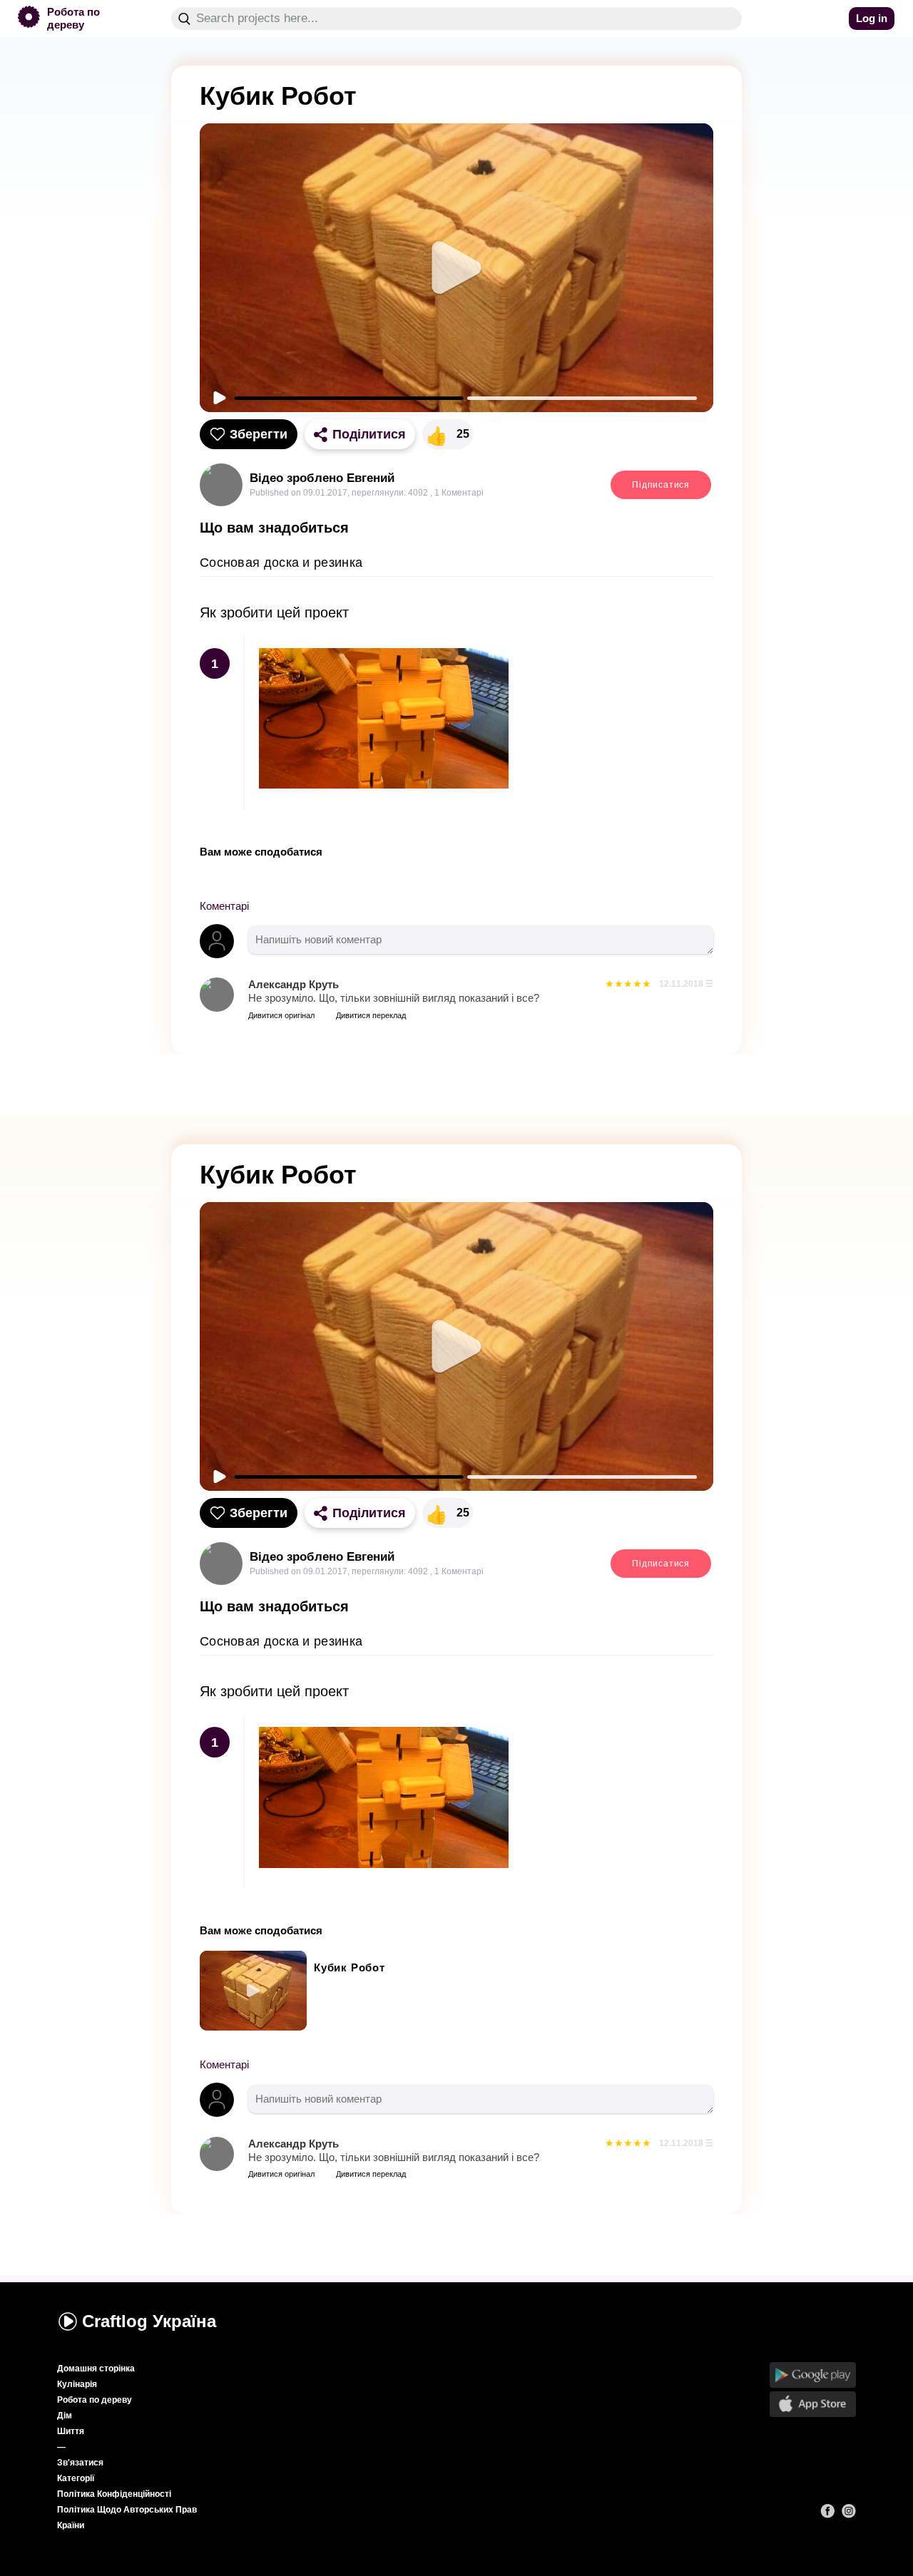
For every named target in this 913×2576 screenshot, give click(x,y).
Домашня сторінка (96, 2369)
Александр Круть (294, 984)
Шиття (71, 2431)
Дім (65, 2416)
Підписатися (661, 485)
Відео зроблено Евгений (322, 478)
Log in (872, 18)
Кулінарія (77, 2384)
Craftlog (149, 2321)
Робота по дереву (95, 2400)
